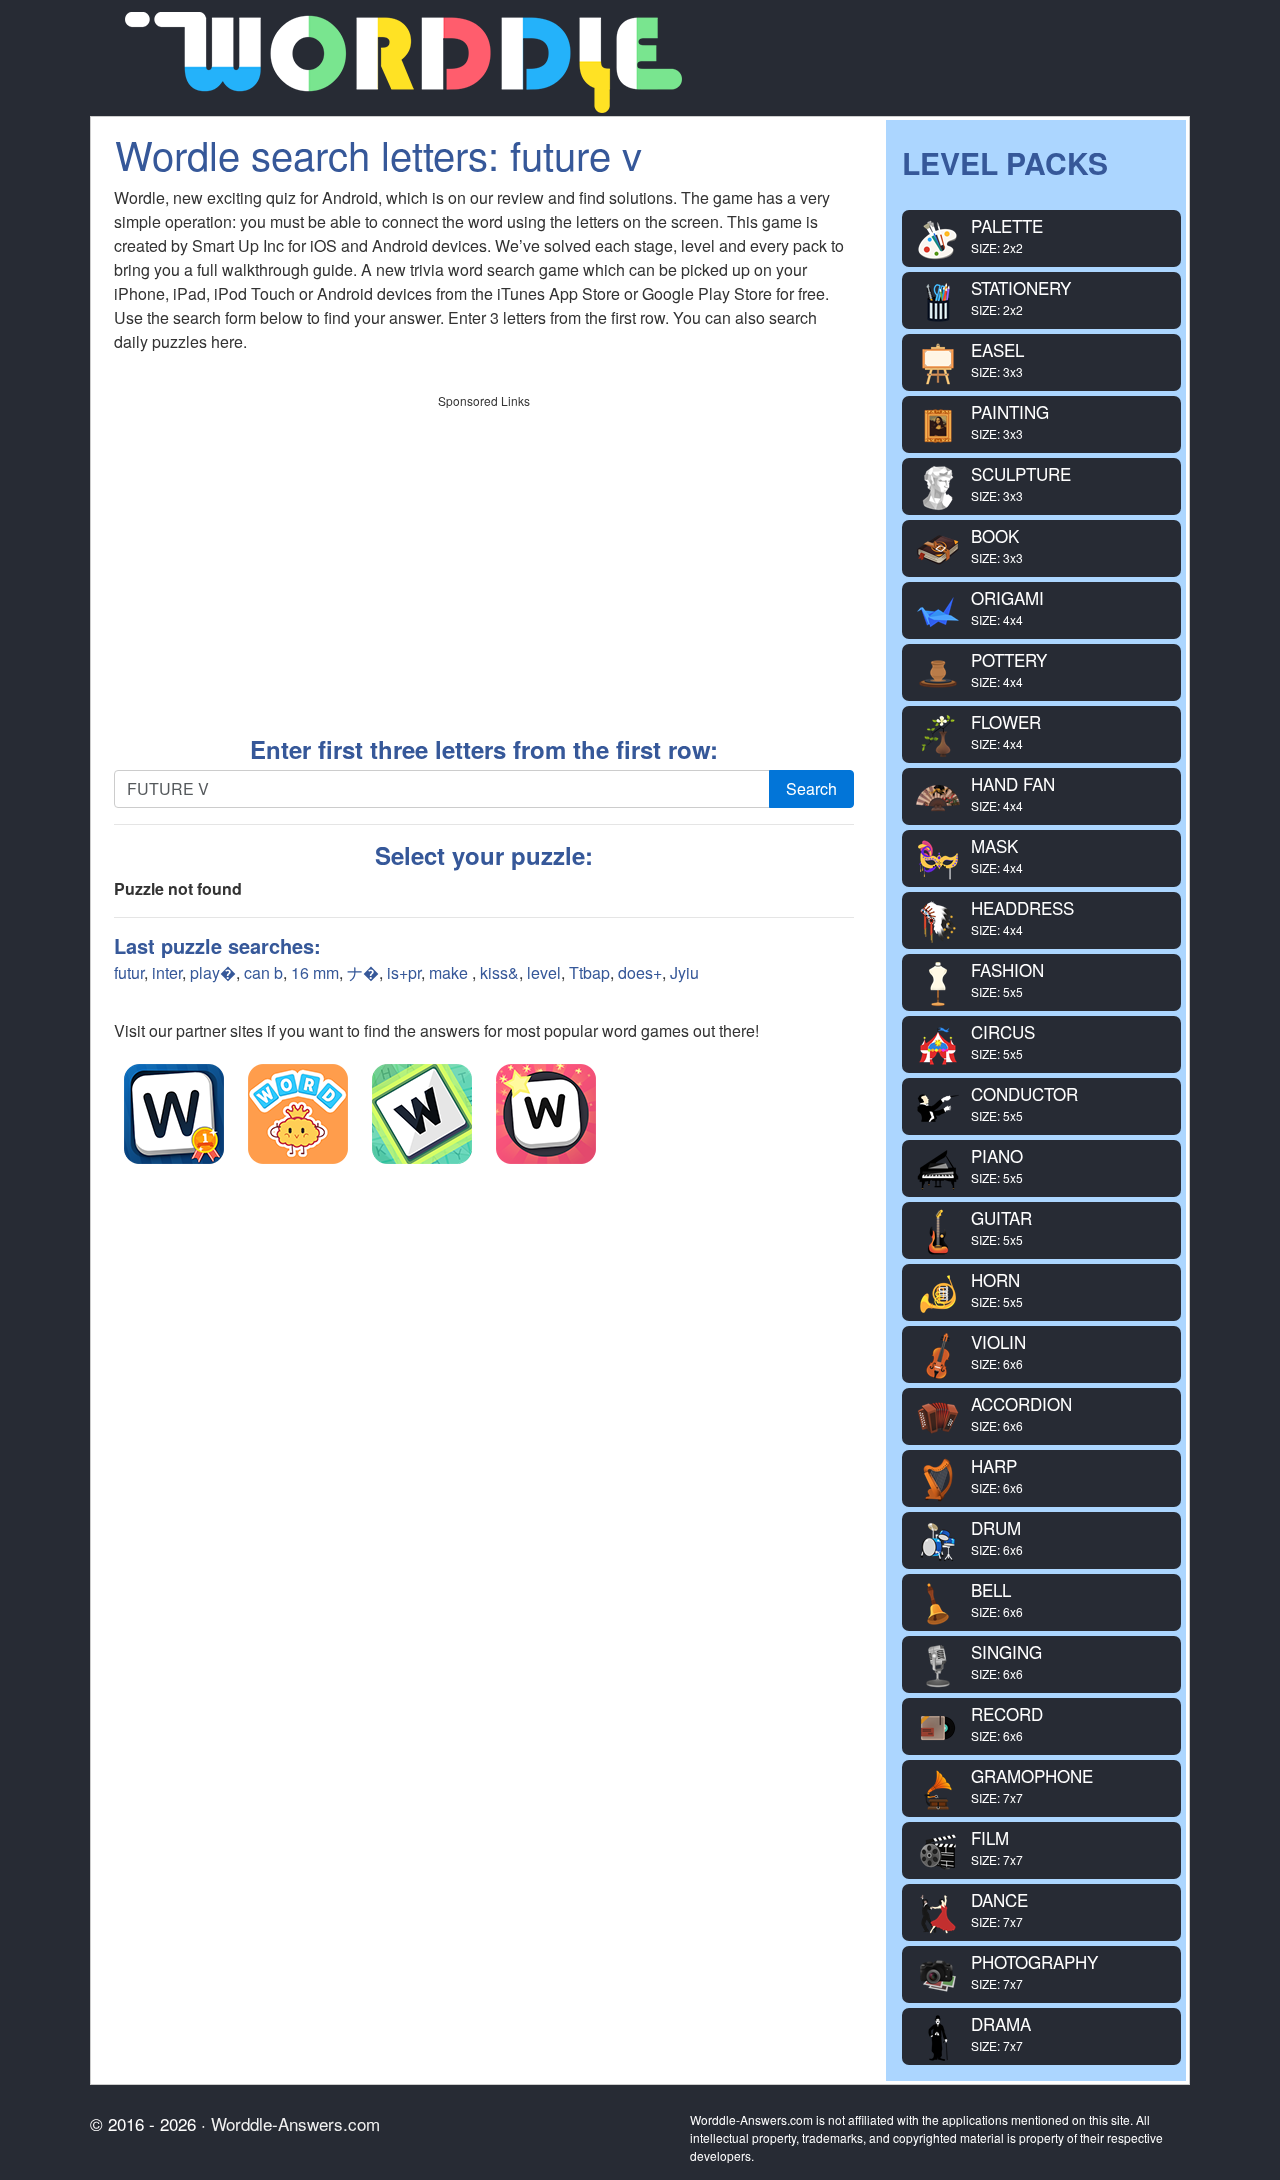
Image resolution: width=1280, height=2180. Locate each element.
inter (167, 972)
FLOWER (1006, 730)
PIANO (997, 1164)
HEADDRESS (1022, 916)
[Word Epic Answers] (298, 1114)
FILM (997, 1846)
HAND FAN (1013, 792)
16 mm (315, 972)
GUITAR (1001, 1226)
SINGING (1006, 1660)
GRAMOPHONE (1032, 1784)
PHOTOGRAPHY (1034, 1970)
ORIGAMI (1007, 606)
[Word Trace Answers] (546, 1114)
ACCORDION (1021, 1412)
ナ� (363, 972)
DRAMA (1001, 2032)
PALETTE (1007, 234)
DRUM (997, 1536)
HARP (997, 1474)
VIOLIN (998, 1350)
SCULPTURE (1021, 482)
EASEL (997, 358)
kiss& (499, 972)
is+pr (404, 972)
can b (263, 972)
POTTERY (1009, 668)
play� (213, 972)
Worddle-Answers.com (295, 2123)
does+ (640, 972)
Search (811, 788)
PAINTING (1010, 420)
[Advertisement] (484, 558)
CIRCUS (1003, 1040)
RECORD (1007, 1722)
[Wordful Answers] (174, 1114)
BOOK (997, 544)
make (450, 972)
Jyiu (684, 972)
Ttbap (589, 972)
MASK (997, 854)
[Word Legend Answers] (422, 1114)
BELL (997, 1598)
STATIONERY (1021, 296)
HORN (997, 1288)
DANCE (999, 1908)
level (544, 972)
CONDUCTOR (1024, 1102)
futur (129, 972)
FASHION (1007, 978)
